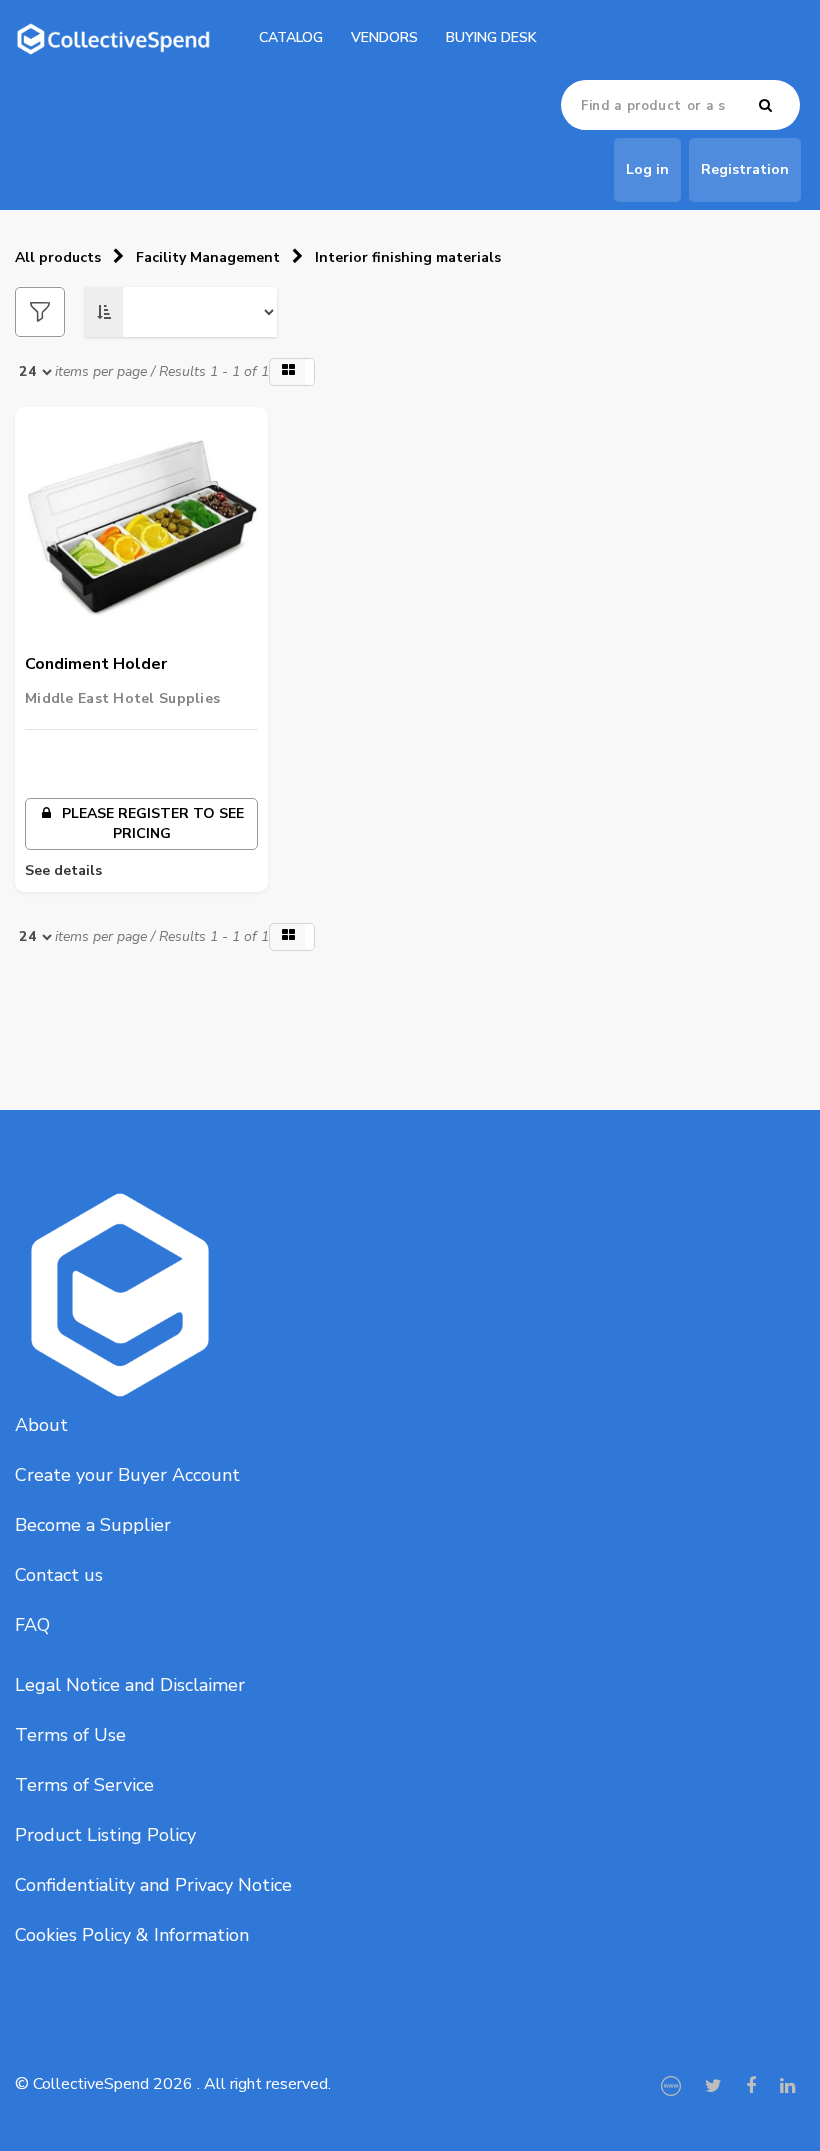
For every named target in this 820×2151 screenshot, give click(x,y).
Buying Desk (491, 37)
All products (58, 257)
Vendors (384, 37)
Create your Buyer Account (127, 1475)
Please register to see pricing (151, 823)
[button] (292, 372)
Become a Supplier (93, 1525)
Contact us (59, 1575)
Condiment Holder (96, 664)
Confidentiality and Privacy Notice (153, 1885)
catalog (291, 37)
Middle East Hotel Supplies (122, 698)
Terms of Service (84, 1785)
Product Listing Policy (105, 1835)
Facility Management (208, 257)
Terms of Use (70, 1735)
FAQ (32, 1625)
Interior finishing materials (408, 257)
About (41, 1425)
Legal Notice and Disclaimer (130, 1685)
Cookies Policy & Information (132, 1935)
